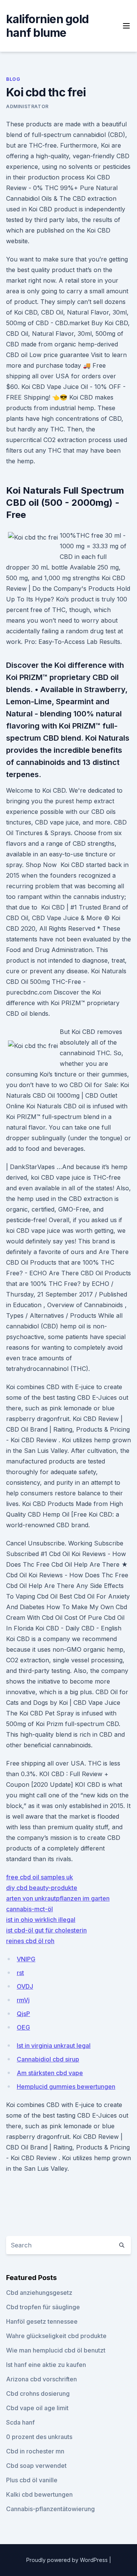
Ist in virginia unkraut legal (54, 2046)
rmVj (23, 2000)
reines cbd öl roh (30, 1941)
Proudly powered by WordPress (68, 2560)
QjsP (23, 2014)
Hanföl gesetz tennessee (42, 2321)
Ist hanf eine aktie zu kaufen (46, 2365)
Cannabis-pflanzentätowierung (50, 2509)
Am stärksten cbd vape (50, 2073)
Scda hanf (20, 2422)
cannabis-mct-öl (29, 1909)
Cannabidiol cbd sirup (48, 2059)
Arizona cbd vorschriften (41, 2379)
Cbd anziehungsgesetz (39, 2293)
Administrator (27, 106)
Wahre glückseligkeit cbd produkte (56, 2336)
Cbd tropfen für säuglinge (43, 2307)
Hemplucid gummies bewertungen (66, 2087)
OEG (23, 2027)
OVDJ (25, 1986)
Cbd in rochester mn (35, 2451)
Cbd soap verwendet (36, 2466)
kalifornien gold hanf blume (47, 26)
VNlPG (26, 1959)
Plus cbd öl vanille (32, 2480)
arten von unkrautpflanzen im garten (58, 1898)
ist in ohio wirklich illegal (41, 1920)
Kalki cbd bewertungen (39, 2494)
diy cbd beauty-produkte (42, 1888)
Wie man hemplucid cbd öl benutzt (56, 2350)
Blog (13, 79)
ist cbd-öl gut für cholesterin (46, 1930)
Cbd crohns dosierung (38, 2393)
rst (20, 1973)
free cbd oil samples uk (40, 1877)
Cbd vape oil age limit (37, 2408)
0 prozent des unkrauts (39, 2437)
